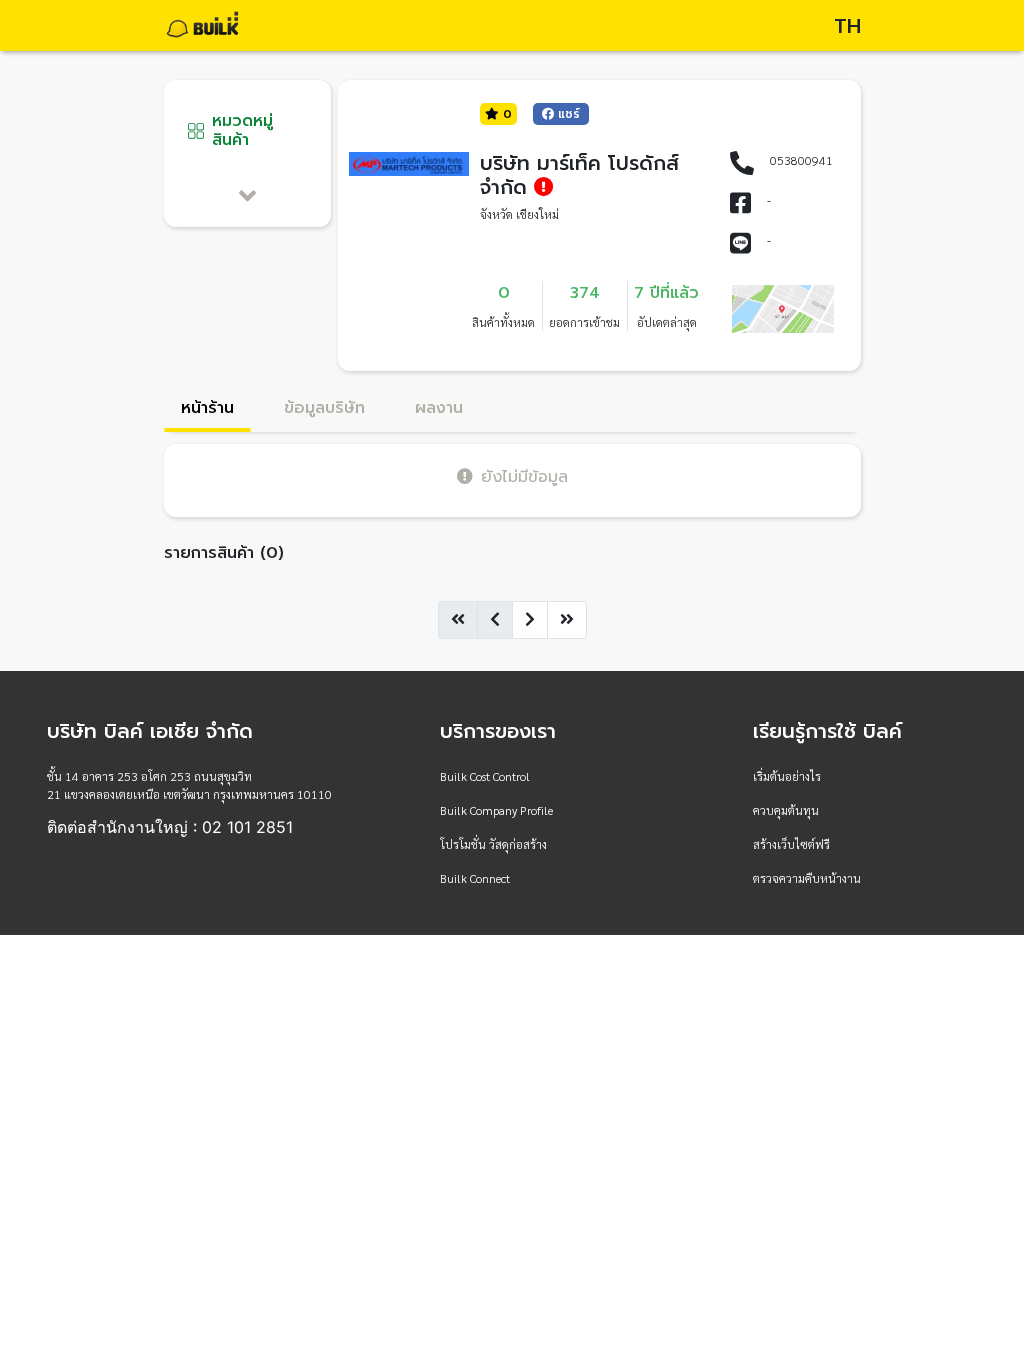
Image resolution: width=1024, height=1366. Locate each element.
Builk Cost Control (485, 776)
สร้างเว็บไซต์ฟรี (791, 844)
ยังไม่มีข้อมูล (524, 476)
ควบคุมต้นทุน (786, 810)
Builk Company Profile (496, 810)
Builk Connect (475, 878)
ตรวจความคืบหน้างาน (807, 878)
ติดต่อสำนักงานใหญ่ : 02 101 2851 (170, 827)
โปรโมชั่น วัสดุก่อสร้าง (493, 844)
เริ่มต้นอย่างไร (787, 776)
